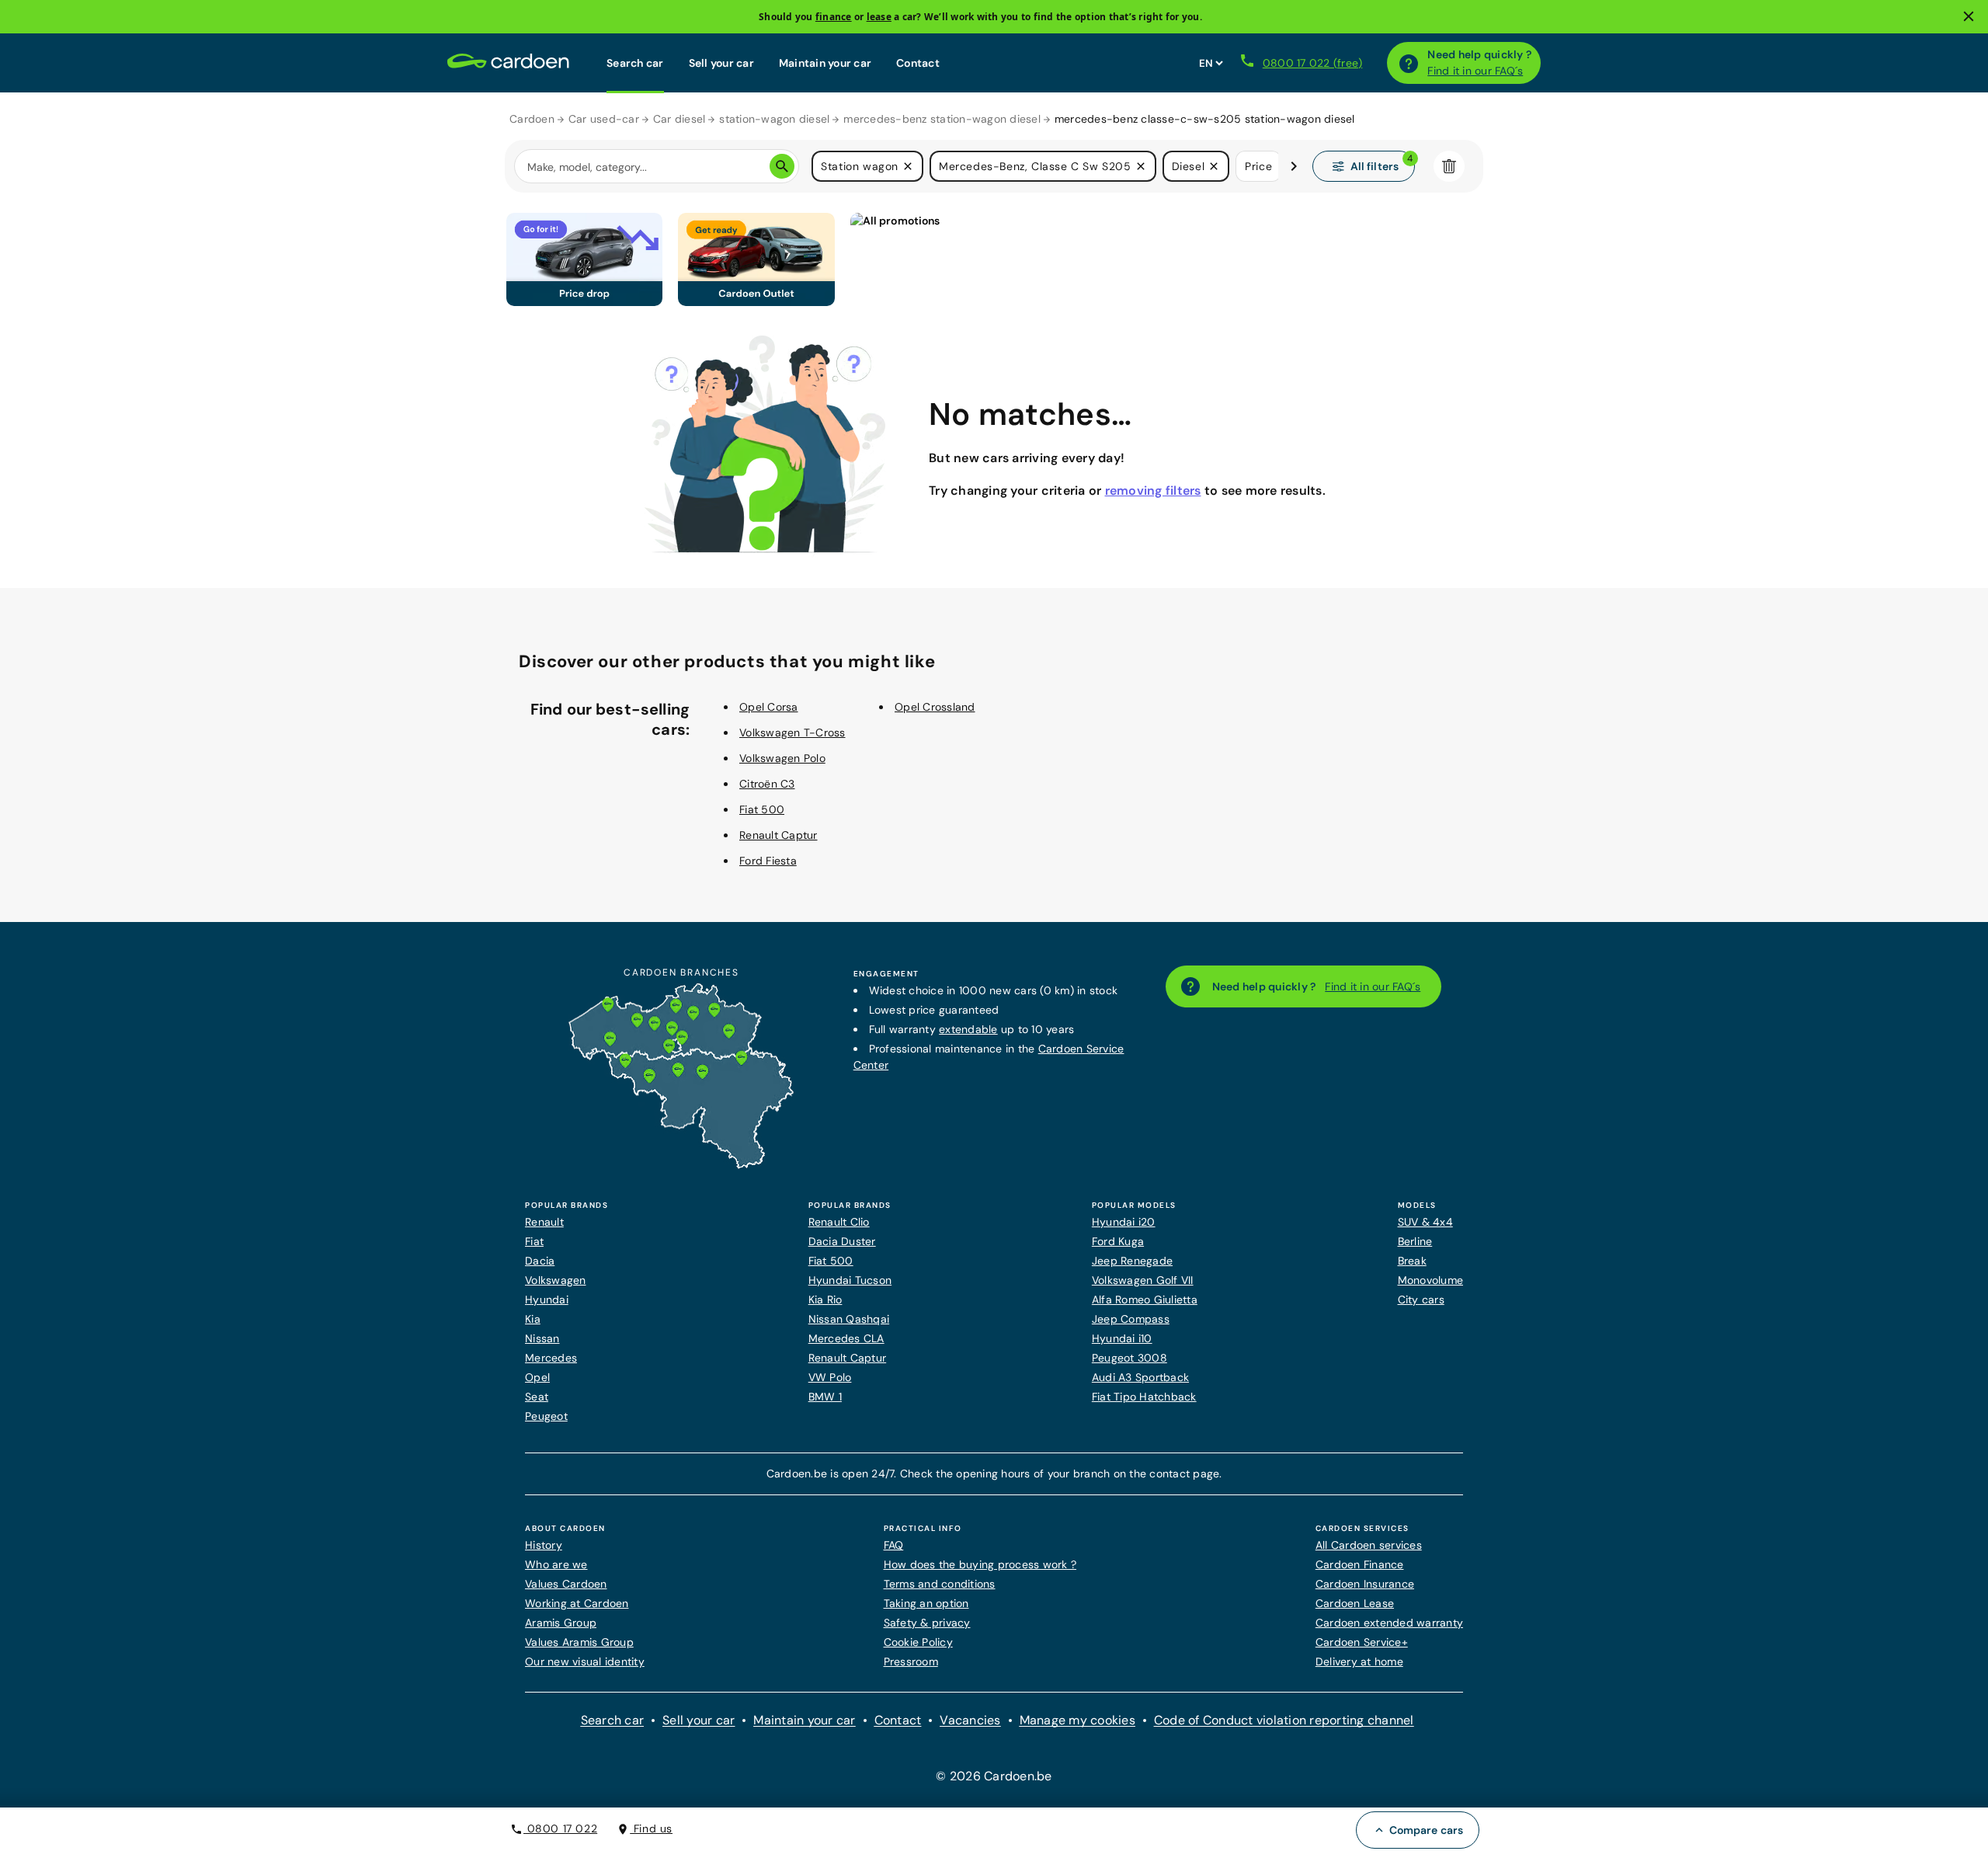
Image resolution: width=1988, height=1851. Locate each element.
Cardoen (532, 119)
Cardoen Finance (1360, 1564)
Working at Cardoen (577, 1603)
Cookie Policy (918, 1642)
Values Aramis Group (579, 1642)
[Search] (782, 166)
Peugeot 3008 (1130, 1358)
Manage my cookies (1077, 1720)
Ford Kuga (1118, 1241)
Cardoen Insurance (1365, 1584)
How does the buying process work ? (980, 1564)
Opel (537, 1377)
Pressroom (911, 1661)
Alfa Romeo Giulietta (1145, 1300)
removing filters (1153, 491)
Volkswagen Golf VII (1143, 1280)
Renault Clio (839, 1222)
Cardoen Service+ (1362, 1642)
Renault (544, 1222)
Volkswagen (556, 1280)
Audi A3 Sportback (1140, 1377)
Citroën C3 (767, 784)
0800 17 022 (560, 1828)
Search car (635, 63)
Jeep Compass (1131, 1319)
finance (834, 17)
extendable (968, 1029)
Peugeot (546, 1416)
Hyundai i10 (1122, 1338)
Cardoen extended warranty (1389, 1623)
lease (879, 17)
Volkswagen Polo (782, 758)
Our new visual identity (585, 1661)
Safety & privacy (927, 1623)
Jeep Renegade (1132, 1261)
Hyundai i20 (1124, 1222)
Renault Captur (779, 835)
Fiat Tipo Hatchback (1144, 1397)
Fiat (534, 1241)
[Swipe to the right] (1294, 166)
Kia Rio (825, 1300)
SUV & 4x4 (1425, 1222)
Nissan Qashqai (849, 1319)
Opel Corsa (769, 707)
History (544, 1545)
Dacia (540, 1261)
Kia (533, 1319)
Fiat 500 (762, 809)
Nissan (542, 1338)
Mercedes (551, 1358)
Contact (918, 63)
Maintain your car (825, 63)
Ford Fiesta (768, 861)
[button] (908, 166)
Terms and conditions (940, 1584)
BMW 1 (825, 1397)
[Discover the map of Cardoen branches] (681, 1165)
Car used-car (604, 119)
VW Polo (830, 1377)
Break (1412, 1261)
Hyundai (547, 1300)
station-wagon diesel (774, 119)
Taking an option (926, 1603)
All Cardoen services (1369, 1545)
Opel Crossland (935, 707)
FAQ (894, 1545)
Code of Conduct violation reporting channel (1284, 1720)
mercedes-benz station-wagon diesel (942, 119)
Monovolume (1431, 1280)
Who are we (556, 1564)
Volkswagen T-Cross (792, 732)
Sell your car (721, 63)
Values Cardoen (566, 1584)
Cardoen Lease (1355, 1603)
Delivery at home (1359, 1661)
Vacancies (970, 1720)
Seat (537, 1397)
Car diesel (679, 119)
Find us (651, 1828)
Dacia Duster (842, 1241)
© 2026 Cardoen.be (994, 1776)
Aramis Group (561, 1623)
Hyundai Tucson (850, 1280)
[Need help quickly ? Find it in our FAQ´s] (1409, 63)
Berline (1415, 1241)
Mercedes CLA (846, 1338)
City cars (1421, 1300)
